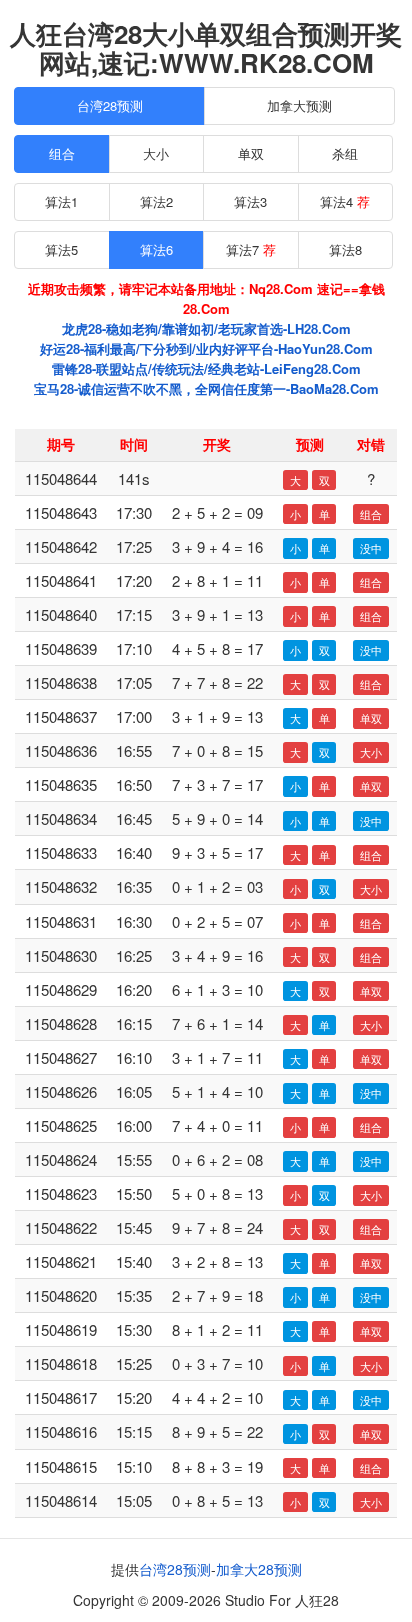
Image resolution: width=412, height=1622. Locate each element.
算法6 (156, 249)
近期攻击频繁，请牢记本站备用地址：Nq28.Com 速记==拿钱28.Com (206, 298)
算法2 (156, 201)
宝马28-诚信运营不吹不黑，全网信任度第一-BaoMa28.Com (206, 388)
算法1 (61, 201)
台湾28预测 (110, 105)
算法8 (345, 249)
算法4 (345, 201)
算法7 (251, 249)
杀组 (345, 153)
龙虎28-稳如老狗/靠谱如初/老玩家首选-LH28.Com (206, 328)
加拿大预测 (299, 105)
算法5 (61, 249)
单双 (251, 153)
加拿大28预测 (259, 1569)
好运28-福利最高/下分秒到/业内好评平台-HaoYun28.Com (206, 348)
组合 (62, 153)
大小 (156, 153)
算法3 (250, 201)
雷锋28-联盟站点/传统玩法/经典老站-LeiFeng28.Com (206, 368)
